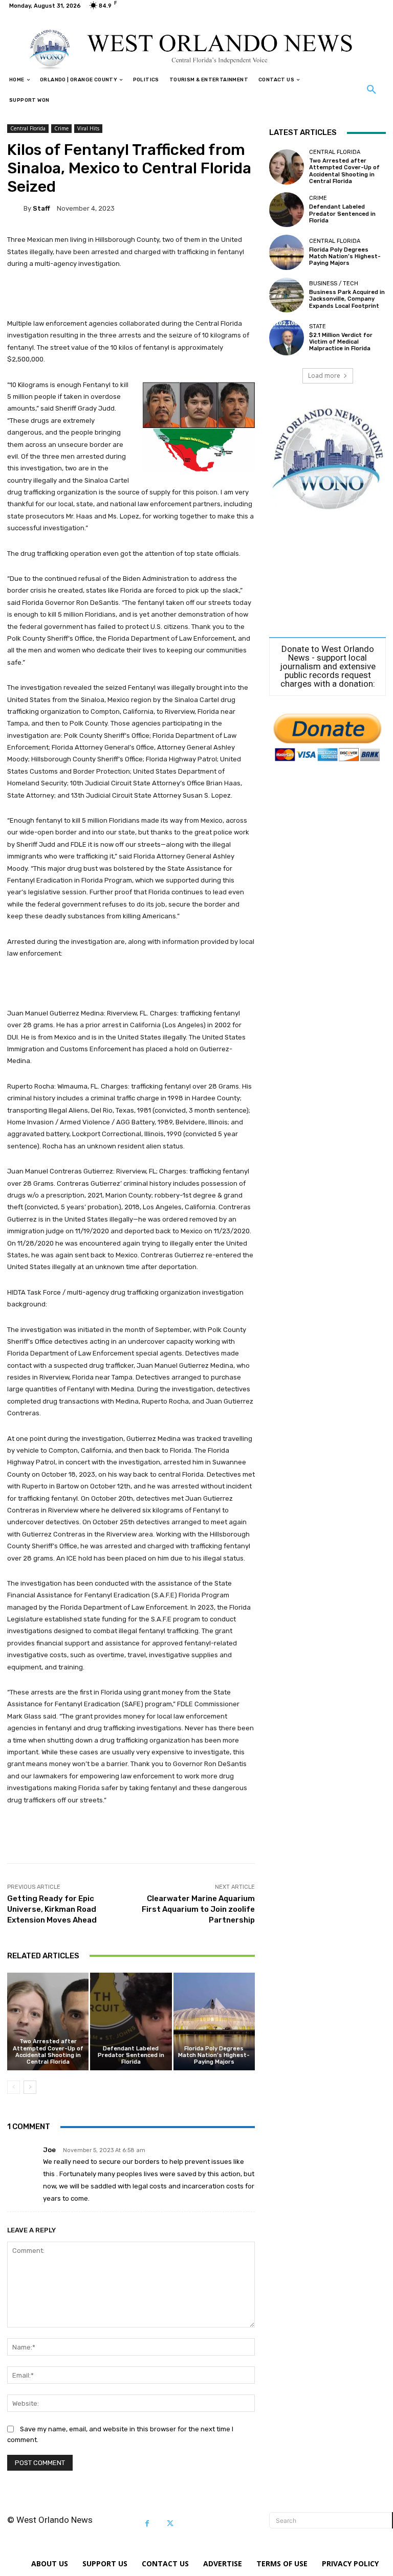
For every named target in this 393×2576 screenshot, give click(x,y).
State (318, 326)
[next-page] (30, 2087)
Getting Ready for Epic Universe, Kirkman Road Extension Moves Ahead (52, 1909)
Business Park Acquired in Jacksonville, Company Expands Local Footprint (347, 299)
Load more (324, 376)
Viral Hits (88, 128)
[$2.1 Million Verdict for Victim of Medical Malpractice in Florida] (287, 337)
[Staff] (15, 208)
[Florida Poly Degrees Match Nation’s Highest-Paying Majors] (214, 2021)
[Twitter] (170, 2524)
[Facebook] (147, 2524)
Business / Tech (334, 284)
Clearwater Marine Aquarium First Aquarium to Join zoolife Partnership (198, 1909)
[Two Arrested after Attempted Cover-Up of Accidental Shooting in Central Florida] (48, 2021)
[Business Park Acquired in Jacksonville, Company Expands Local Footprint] (287, 295)
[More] (348, 1838)
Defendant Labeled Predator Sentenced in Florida (131, 2055)
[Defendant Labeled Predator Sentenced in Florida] (131, 2021)
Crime (61, 128)
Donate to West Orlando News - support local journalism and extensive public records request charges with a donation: (328, 666)
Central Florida (28, 128)
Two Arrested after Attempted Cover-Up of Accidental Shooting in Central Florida (48, 2052)
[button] (372, 90)
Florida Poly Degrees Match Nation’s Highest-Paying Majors (214, 2055)
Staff (41, 208)
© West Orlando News (50, 2520)
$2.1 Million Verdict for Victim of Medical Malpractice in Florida (341, 342)
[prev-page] (14, 2087)
